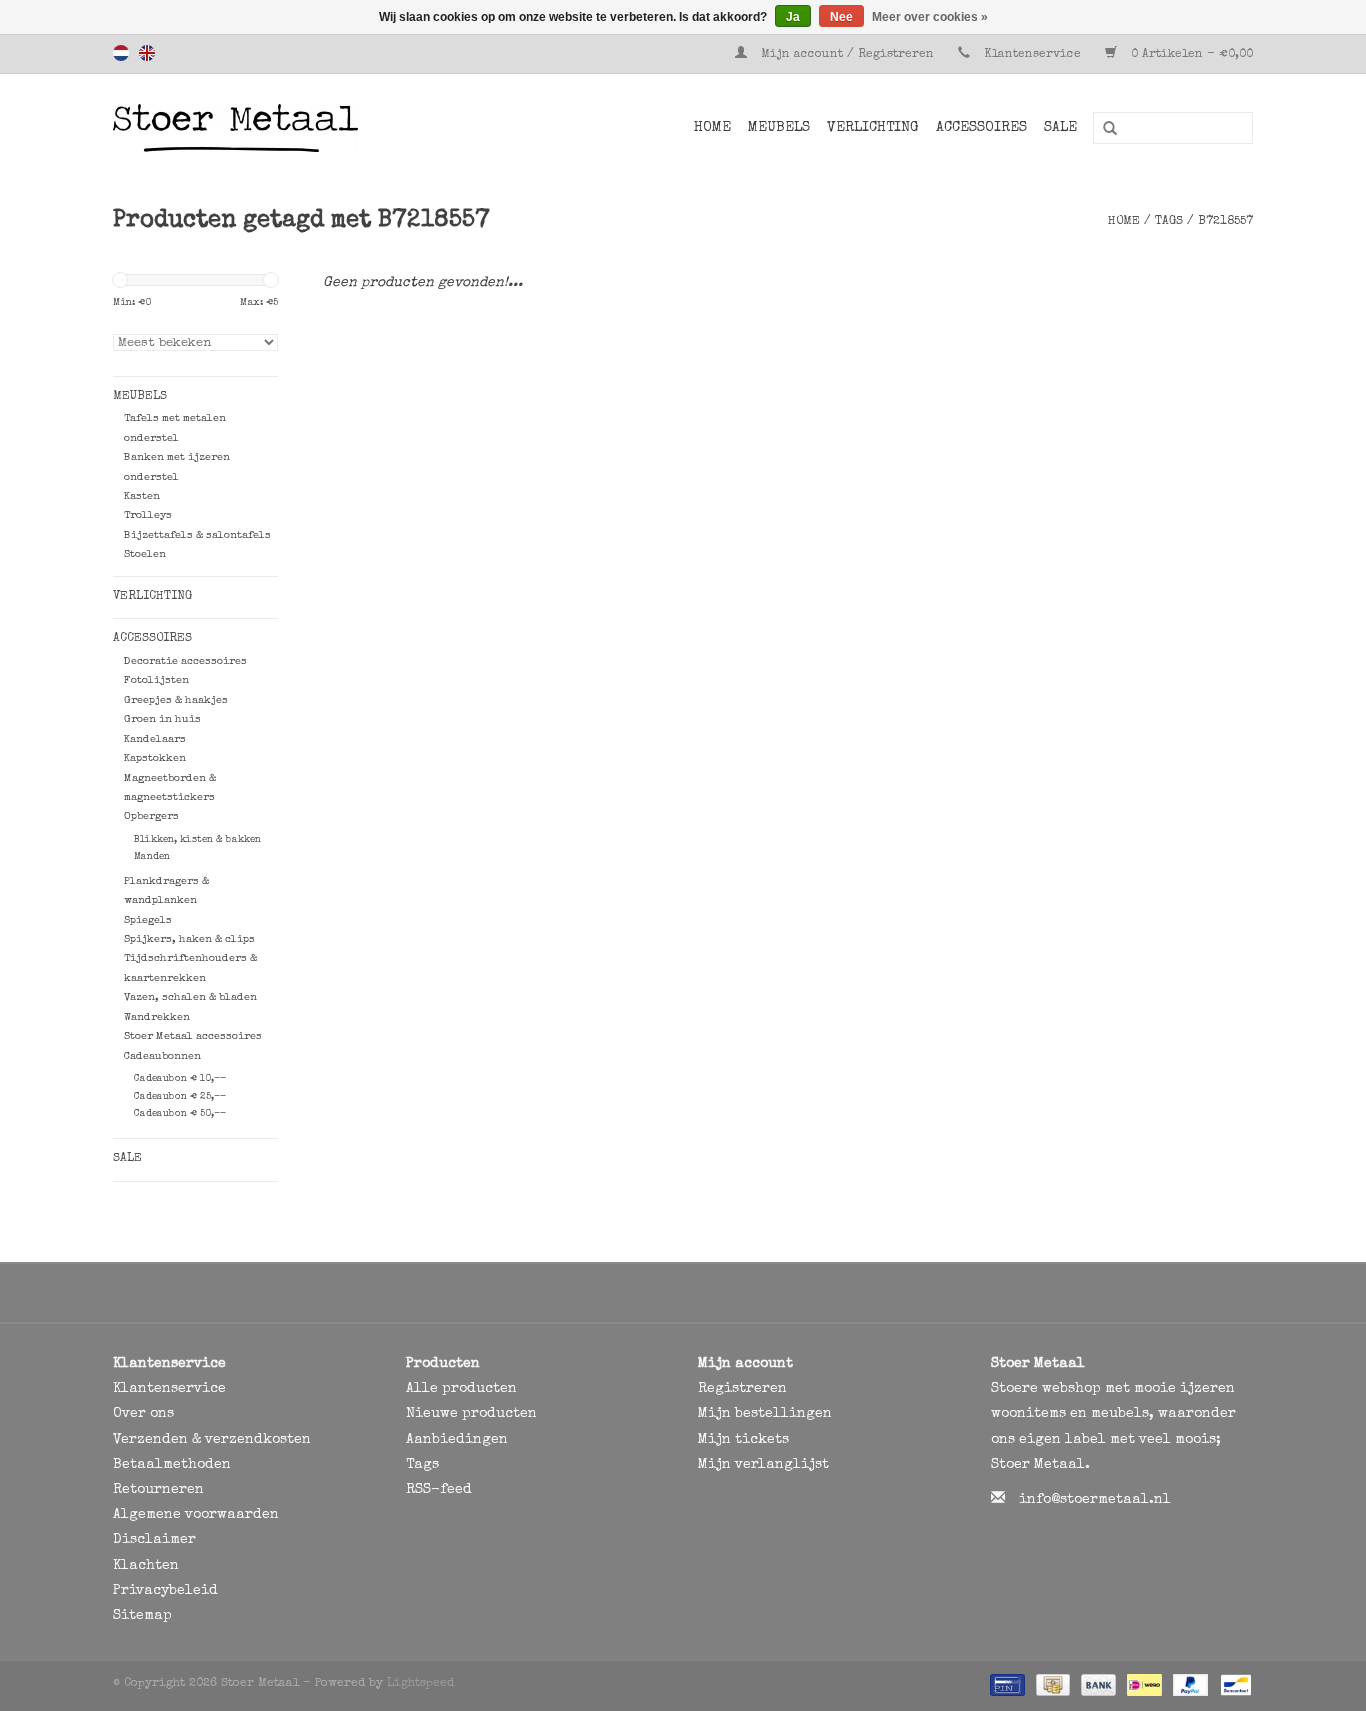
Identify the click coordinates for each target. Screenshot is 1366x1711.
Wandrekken (157, 1017)
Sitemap (142, 1616)
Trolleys (148, 515)
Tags (1169, 222)
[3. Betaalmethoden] (1005, 1685)
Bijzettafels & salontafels (197, 535)
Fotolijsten (156, 680)
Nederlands (121, 53)
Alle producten (461, 1389)
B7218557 (1225, 222)
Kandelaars (155, 739)
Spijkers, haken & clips (189, 939)
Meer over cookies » (930, 17)
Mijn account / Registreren (847, 55)
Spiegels (148, 920)
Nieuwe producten (471, 1414)
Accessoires (981, 128)
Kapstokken (155, 758)
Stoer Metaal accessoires (193, 1036)
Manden (152, 857)
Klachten (146, 1566)
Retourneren (158, 1490)
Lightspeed (420, 1684)
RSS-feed (439, 1490)
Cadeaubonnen (162, 1056)
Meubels (779, 128)
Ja (793, 17)
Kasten (142, 496)
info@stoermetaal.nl (1095, 1500)
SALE (1060, 128)
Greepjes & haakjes (176, 700)
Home (712, 128)
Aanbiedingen (457, 1440)
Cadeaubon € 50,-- (180, 1114)
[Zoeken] (1103, 129)
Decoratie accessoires (185, 661)
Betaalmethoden (172, 1465)
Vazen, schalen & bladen (190, 997)
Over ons (143, 1414)
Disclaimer (154, 1540)
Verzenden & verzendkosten (212, 1440)
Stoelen (145, 554)
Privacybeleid (165, 1591)
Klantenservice (1032, 55)
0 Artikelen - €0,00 (1190, 55)
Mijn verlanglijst (763, 1465)
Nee (841, 17)
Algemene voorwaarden (196, 1515)
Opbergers (151, 816)
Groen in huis (162, 719)
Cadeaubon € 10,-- (180, 1079)
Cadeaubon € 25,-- (180, 1097)
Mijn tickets (743, 1440)
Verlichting (873, 128)
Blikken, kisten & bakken (197, 840)
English (147, 53)
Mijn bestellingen (765, 1414)
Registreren (742, 1389)
